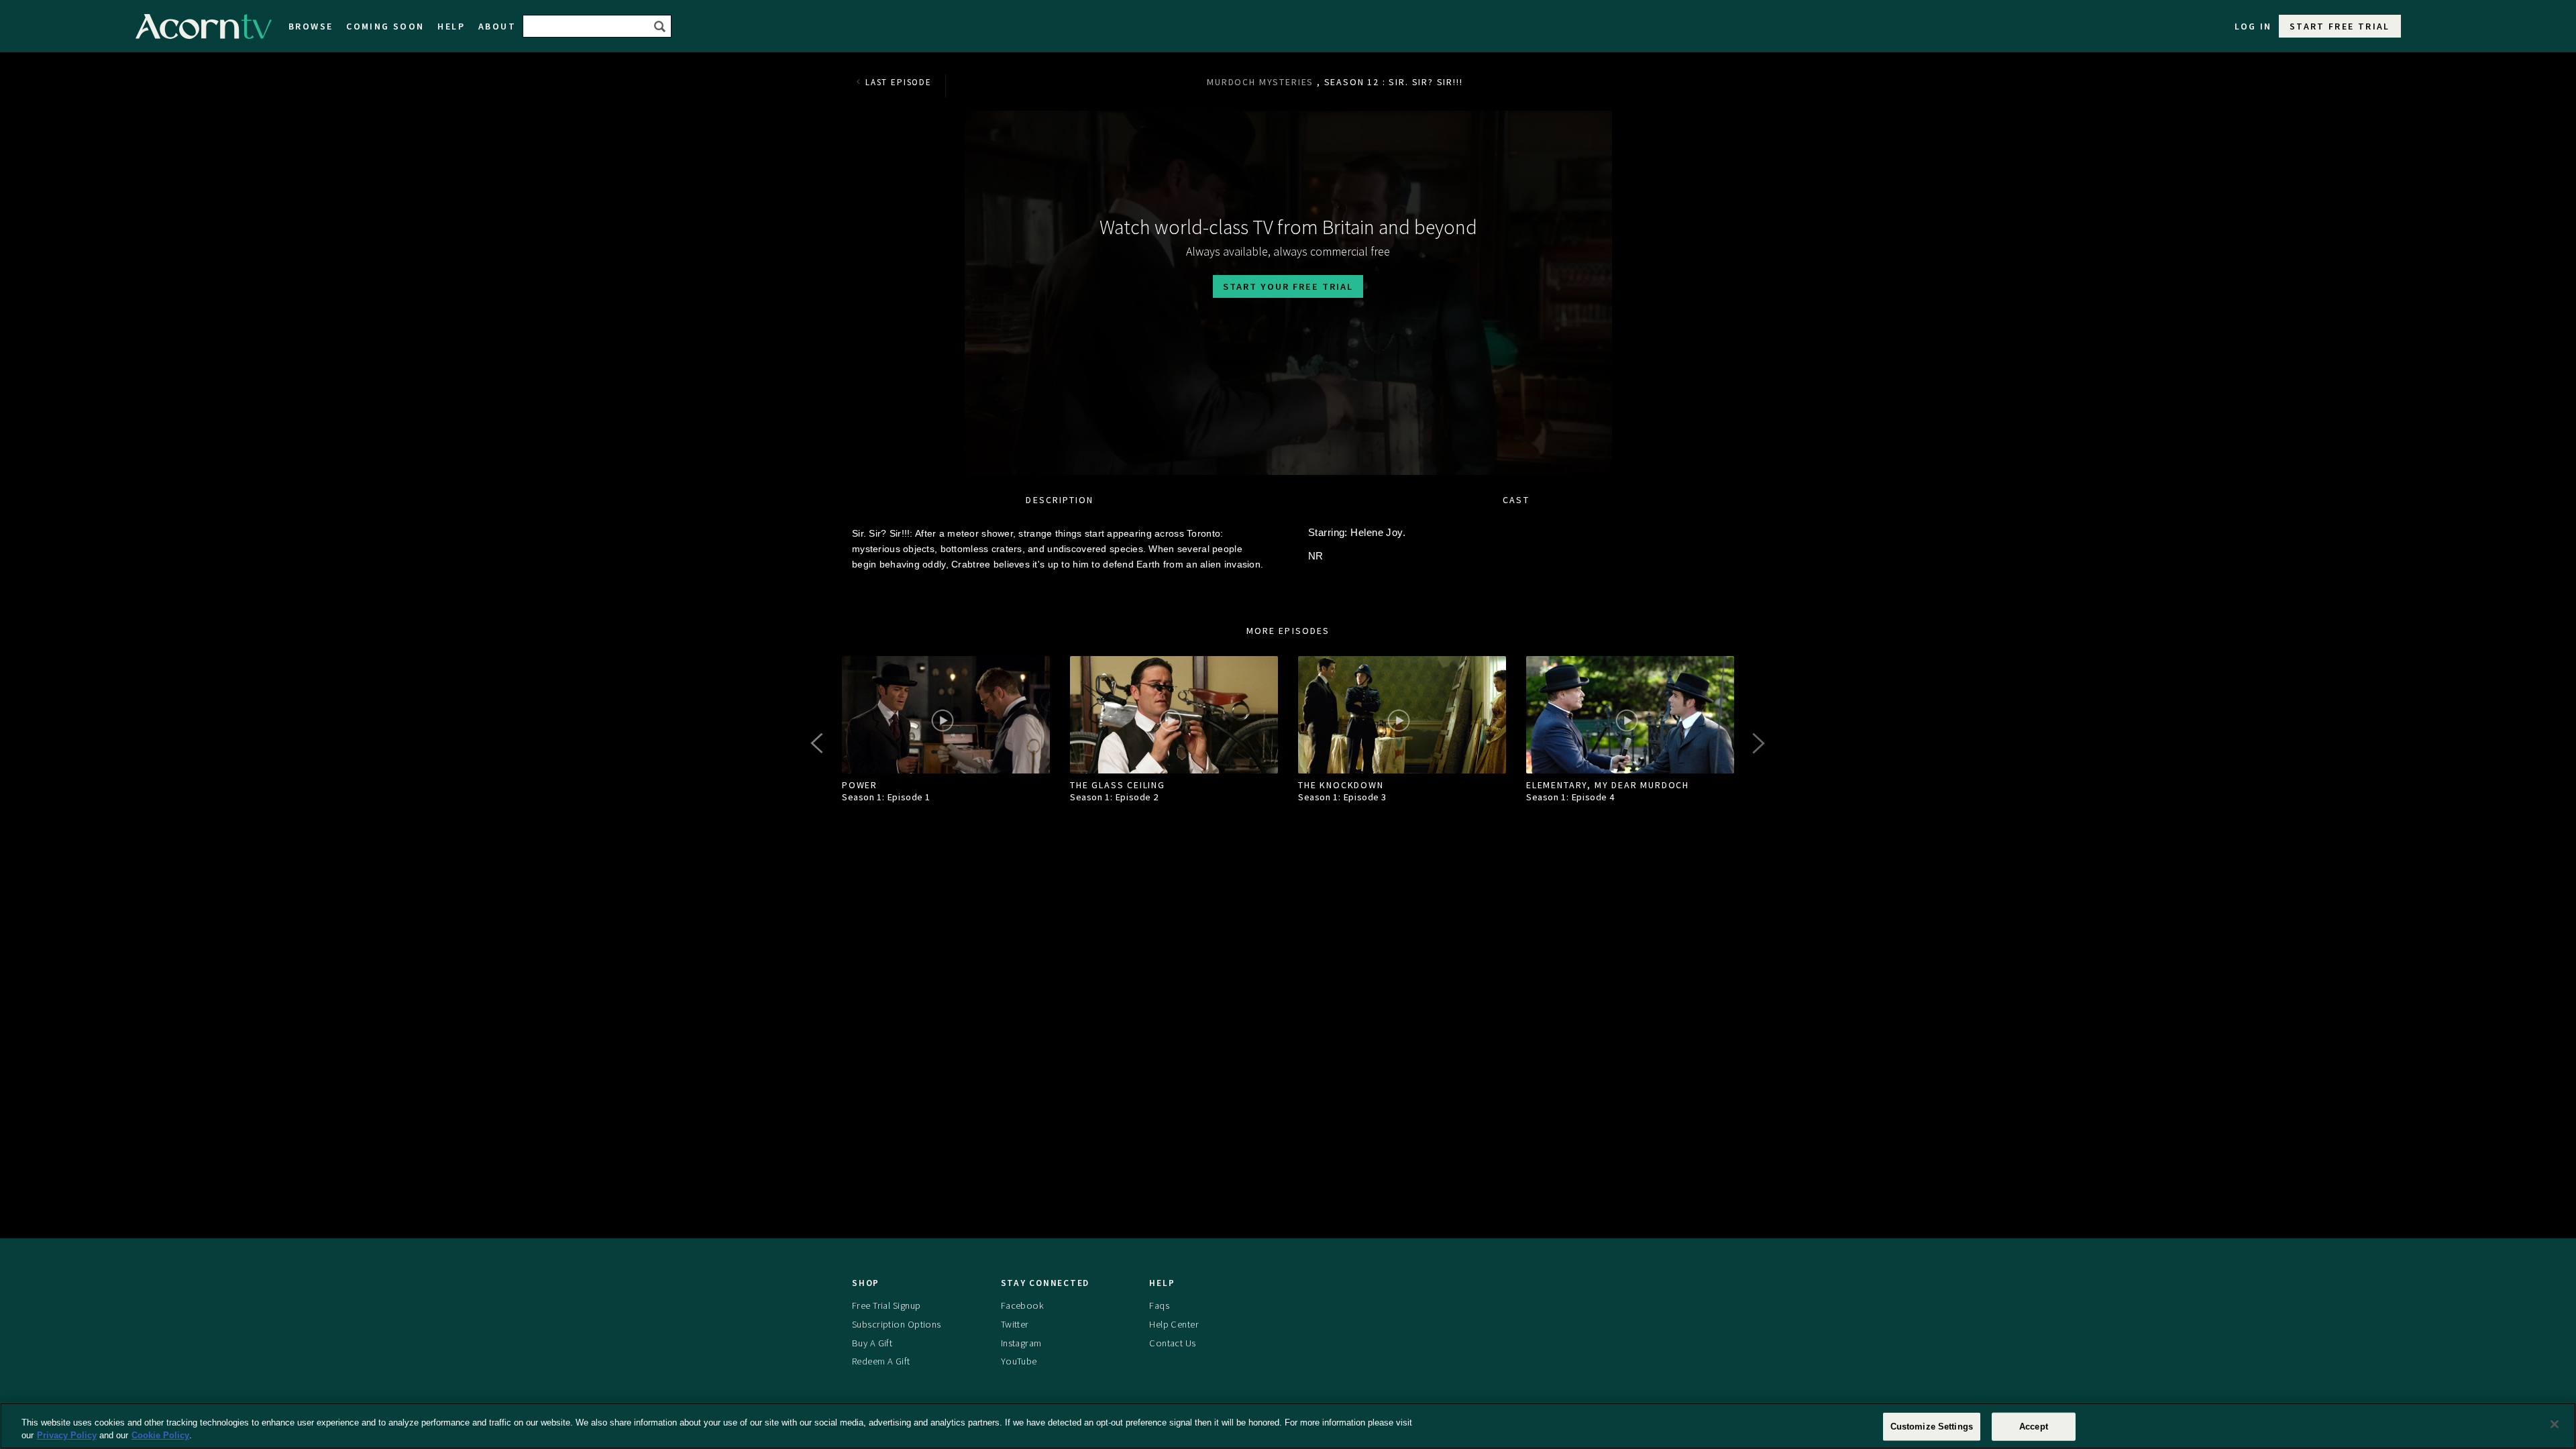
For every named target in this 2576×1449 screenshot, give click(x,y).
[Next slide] (1758, 743)
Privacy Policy (67, 1435)
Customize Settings (1932, 1427)
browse (311, 26)
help (451, 26)
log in (2253, 26)
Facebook (1022, 1305)
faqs (1159, 1305)
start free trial (2340, 26)
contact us (1172, 1343)
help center (1174, 1324)
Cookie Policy (160, 1435)
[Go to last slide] (818, 743)
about (497, 26)
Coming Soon (385, 26)
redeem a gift (881, 1361)
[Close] (2555, 1424)
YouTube (1019, 1361)
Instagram (1021, 1343)
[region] (1288, 1426)
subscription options (897, 1324)
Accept (2034, 1427)
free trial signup (886, 1305)
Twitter (1015, 1324)
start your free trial (1288, 286)
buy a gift (872, 1343)
